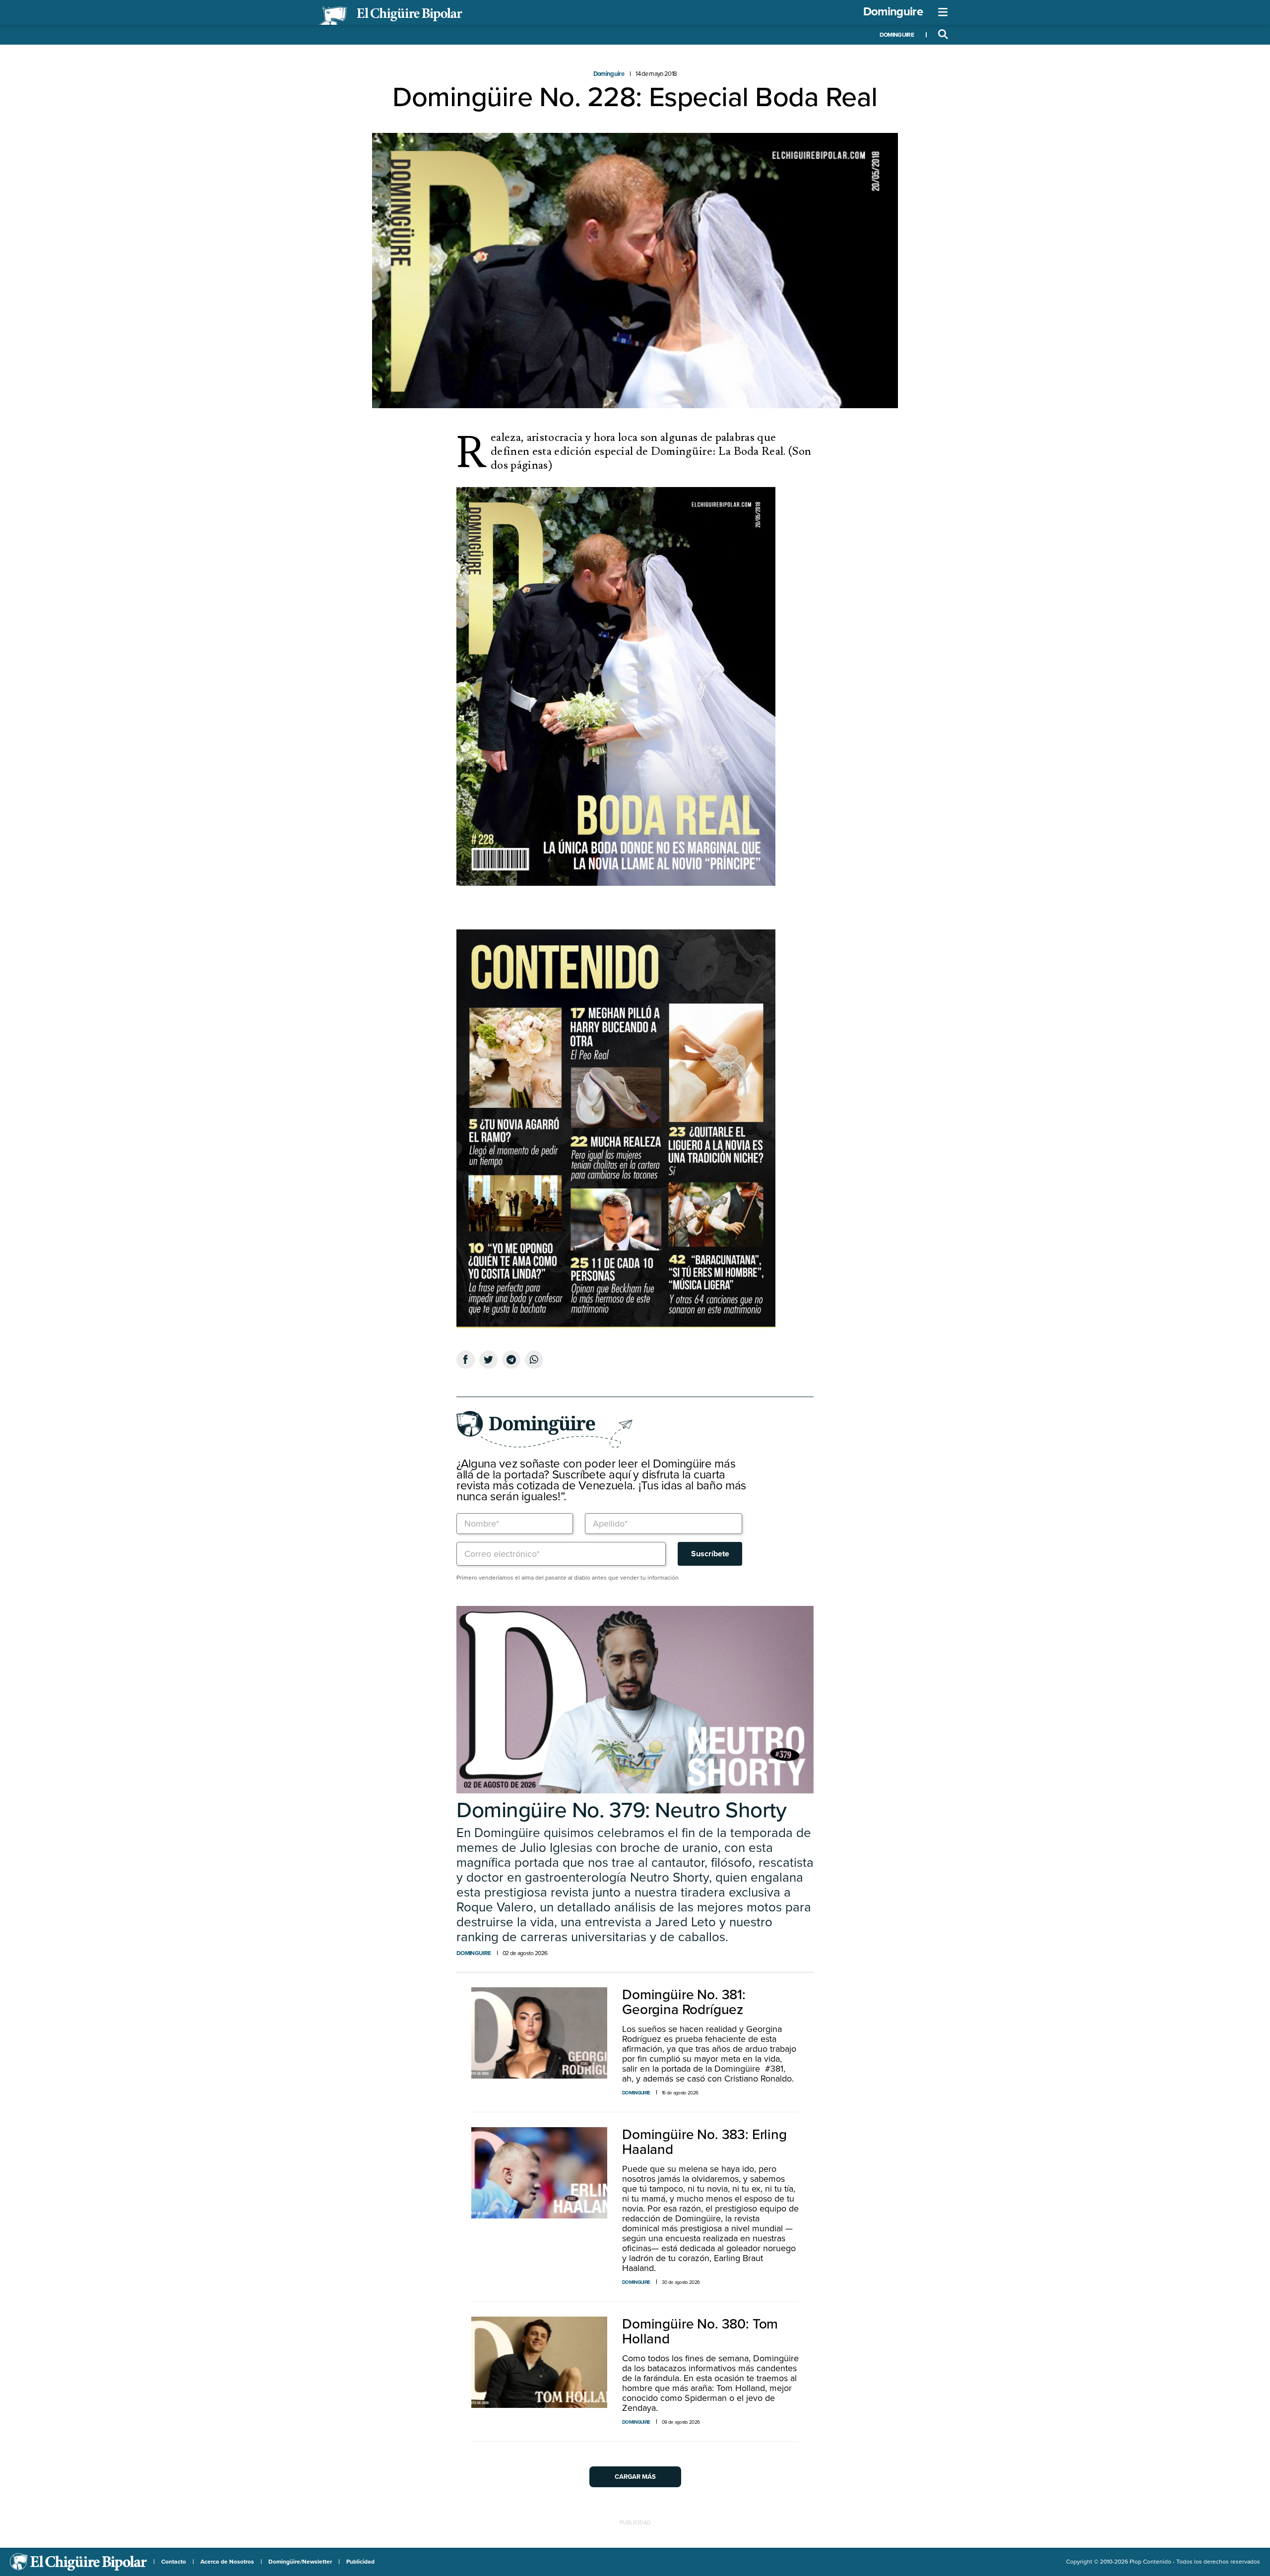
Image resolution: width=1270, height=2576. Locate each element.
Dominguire (893, 12)
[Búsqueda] (943, 35)
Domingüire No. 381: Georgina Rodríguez (684, 2002)
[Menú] (943, 12)
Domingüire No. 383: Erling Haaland (704, 2142)
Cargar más (635, 2477)
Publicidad (360, 2562)
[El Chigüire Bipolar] (390, 16)
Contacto (174, 2562)
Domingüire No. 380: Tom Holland (700, 2331)
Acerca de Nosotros (227, 2562)
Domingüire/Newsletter (300, 2562)
